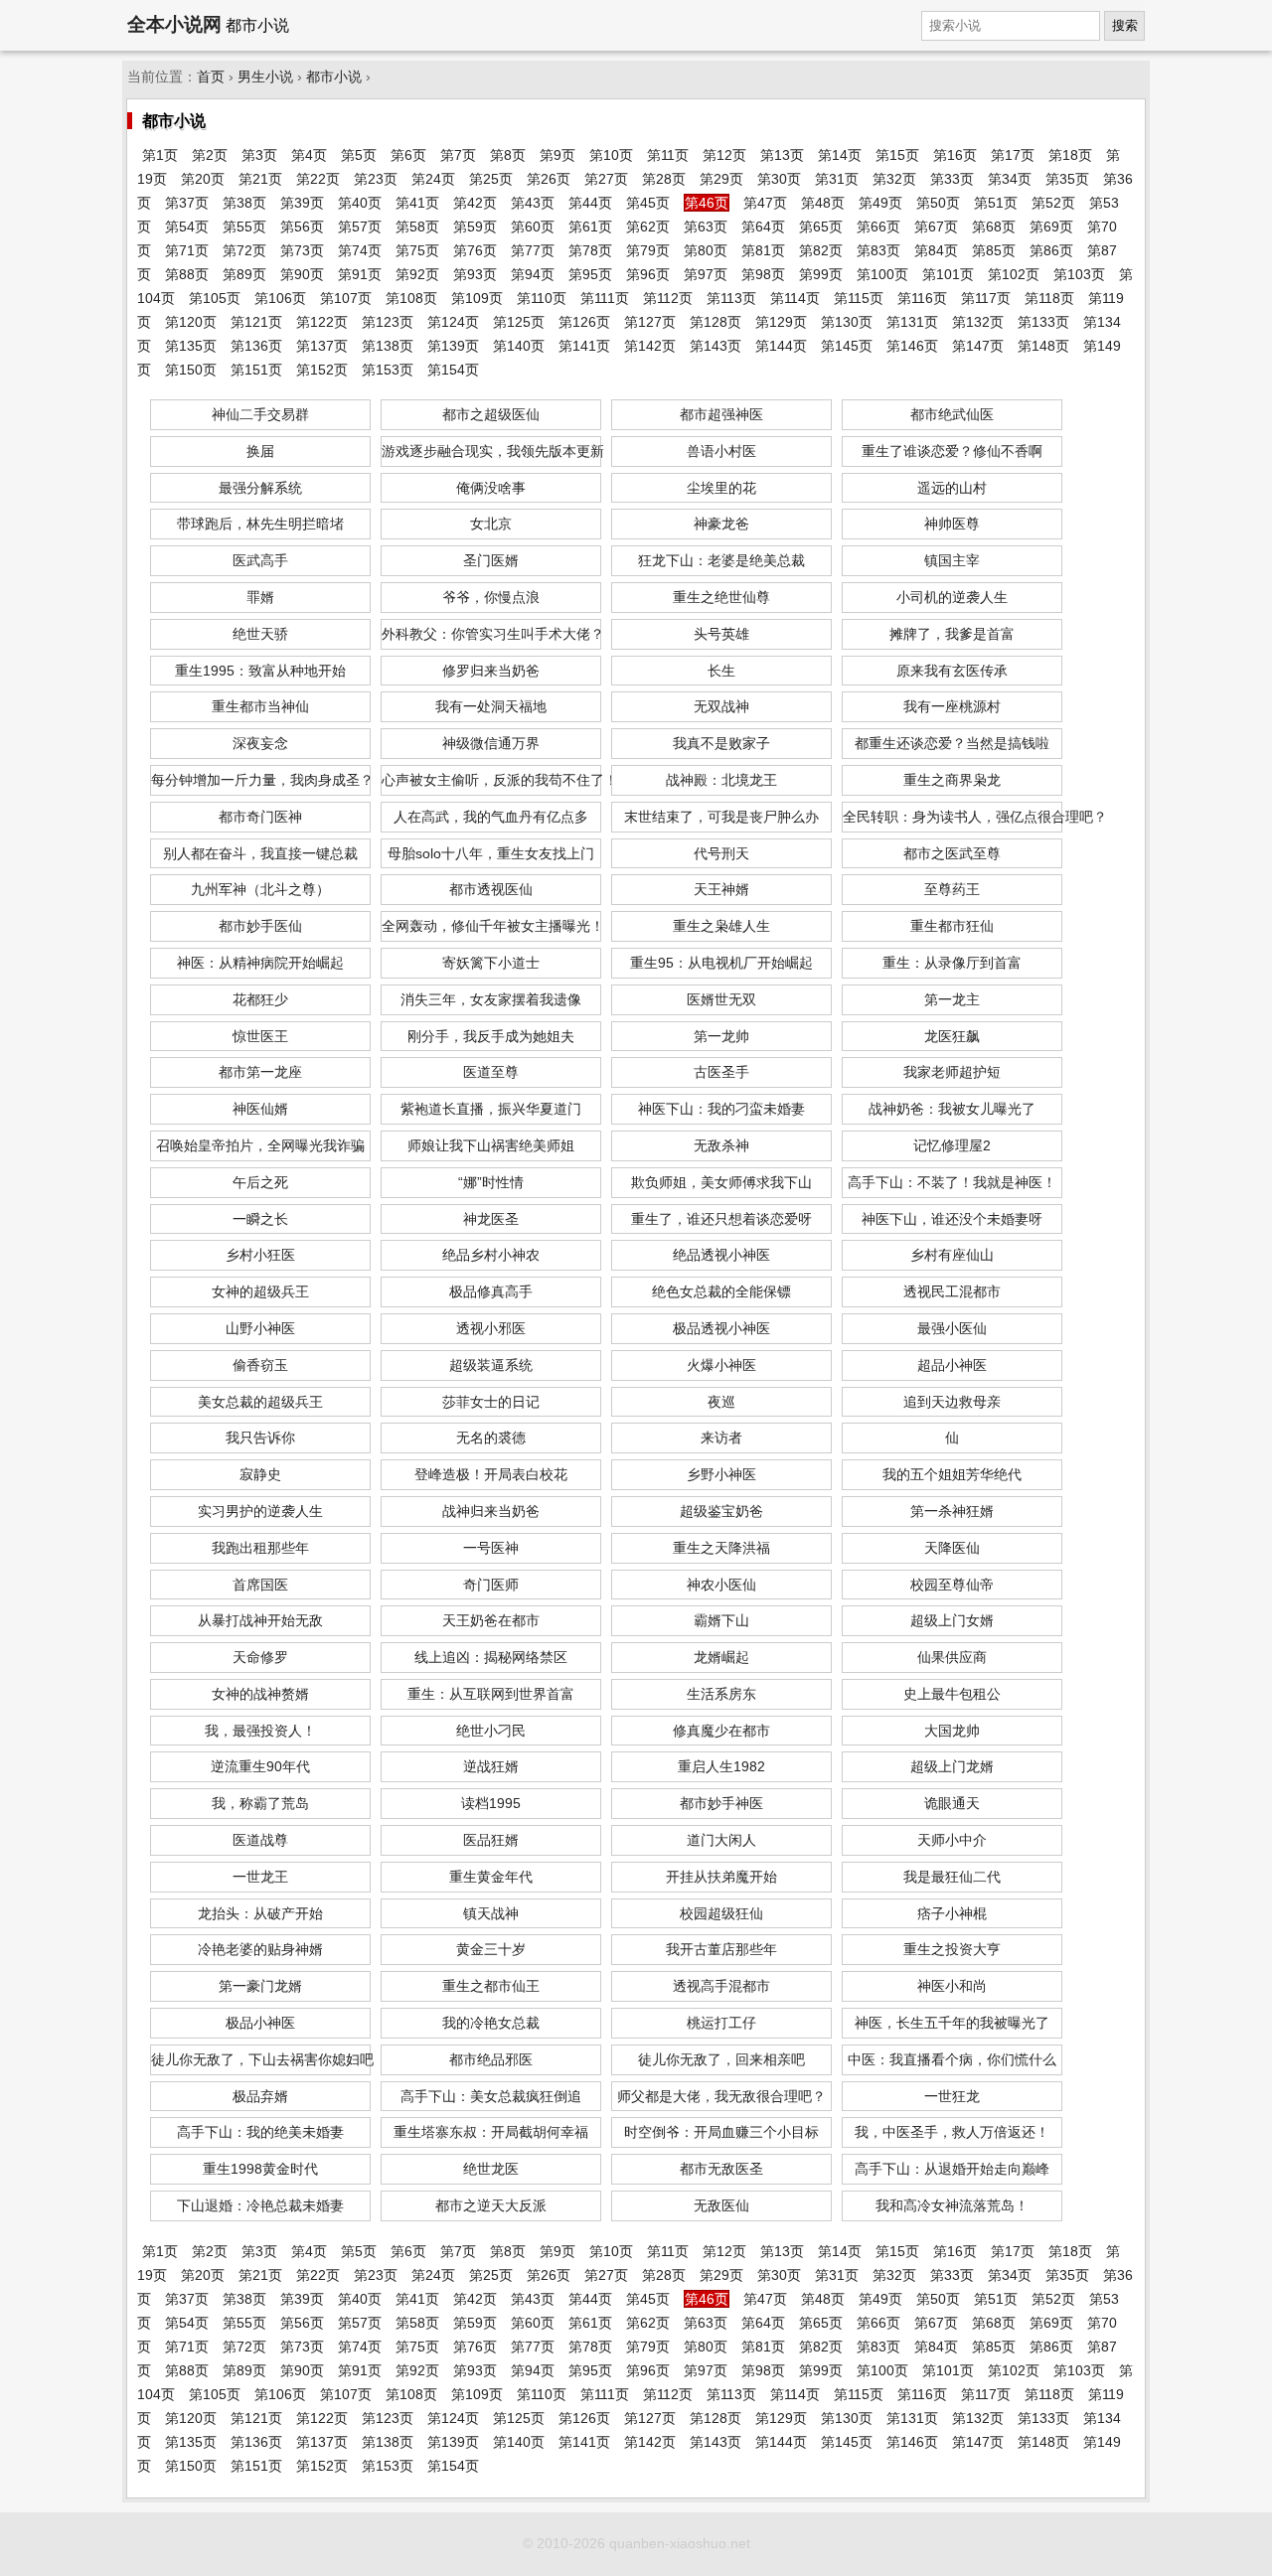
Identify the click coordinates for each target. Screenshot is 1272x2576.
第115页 (859, 298)
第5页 (359, 155)
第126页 (584, 322)
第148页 (1043, 346)
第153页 (388, 370)
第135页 (191, 346)
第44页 (590, 203)
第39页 (302, 203)
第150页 (191, 370)
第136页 (256, 346)
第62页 (648, 227)
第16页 (955, 155)
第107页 (346, 298)
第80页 (706, 250)
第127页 (650, 322)
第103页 (1079, 274)
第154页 (453, 370)
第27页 (606, 179)
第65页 (821, 227)
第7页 (458, 155)
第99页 (821, 274)
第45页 (648, 203)
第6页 (408, 155)
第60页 (533, 227)
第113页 (731, 298)
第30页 (779, 179)
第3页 (259, 155)
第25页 (491, 179)
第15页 (897, 155)
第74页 (360, 250)
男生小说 (265, 77)
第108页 (411, 298)
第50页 (938, 203)
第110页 (542, 298)
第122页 (322, 322)
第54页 (187, 227)
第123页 (388, 322)
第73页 (302, 250)
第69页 (1051, 227)
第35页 (1067, 179)
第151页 (256, 370)
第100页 (882, 274)
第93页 (475, 274)
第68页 (994, 227)
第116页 (922, 298)
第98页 (763, 274)
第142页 (650, 346)
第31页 (837, 179)
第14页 (840, 155)
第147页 (978, 346)
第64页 (763, 227)
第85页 (994, 250)
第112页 (668, 298)
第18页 (1070, 155)
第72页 (244, 250)
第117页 (986, 298)
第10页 (611, 155)
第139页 (453, 346)
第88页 (187, 274)
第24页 (433, 179)
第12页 (724, 155)
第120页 (191, 322)
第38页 (244, 203)
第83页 (878, 250)
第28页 (664, 179)
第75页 (417, 250)
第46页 (707, 203)
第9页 (557, 155)
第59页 (475, 227)
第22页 (318, 179)
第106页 (280, 298)
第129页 (781, 322)
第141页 (584, 346)
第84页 (936, 250)
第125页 (519, 322)
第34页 (1010, 179)
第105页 (215, 298)
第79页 (648, 250)
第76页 (475, 250)
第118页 (1049, 298)
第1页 (160, 155)
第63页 (706, 227)
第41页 (417, 203)
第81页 (763, 250)
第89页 (244, 274)
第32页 (894, 179)
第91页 (360, 274)
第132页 (978, 322)
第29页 (721, 179)
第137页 (322, 346)
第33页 (952, 179)
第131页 (912, 322)
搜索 (1125, 25)
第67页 (936, 227)
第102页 (1014, 274)
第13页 (782, 155)
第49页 (880, 203)
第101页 (948, 274)
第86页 (1051, 250)
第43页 (533, 203)
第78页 (590, 250)
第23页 (376, 179)
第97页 (706, 274)
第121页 (256, 322)
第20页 (203, 179)
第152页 (322, 370)
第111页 (605, 298)
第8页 (508, 155)
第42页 (475, 203)
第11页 (668, 155)
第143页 (715, 346)
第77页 (533, 250)
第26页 (549, 179)
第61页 (590, 227)
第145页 (847, 346)
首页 (211, 77)
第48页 (823, 203)
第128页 (715, 322)
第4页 (309, 155)
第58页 (417, 227)
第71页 (187, 250)
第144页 (781, 346)
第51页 (996, 203)
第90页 (302, 274)
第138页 (388, 346)
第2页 (210, 155)
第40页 (360, 203)
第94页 (533, 274)
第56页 (302, 227)
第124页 (453, 322)
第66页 (878, 227)
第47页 (765, 203)
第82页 (821, 250)
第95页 (590, 274)
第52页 (1053, 203)
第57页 (360, 227)
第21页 (260, 179)
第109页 (477, 298)
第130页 (847, 322)
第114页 (795, 298)
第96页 (648, 274)
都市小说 (334, 77)
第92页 (417, 274)
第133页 (1043, 322)
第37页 (187, 203)
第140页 (519, 346)
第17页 (1013, 155)
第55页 (244, 227)
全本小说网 (174, 24)
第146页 (912, 346)
